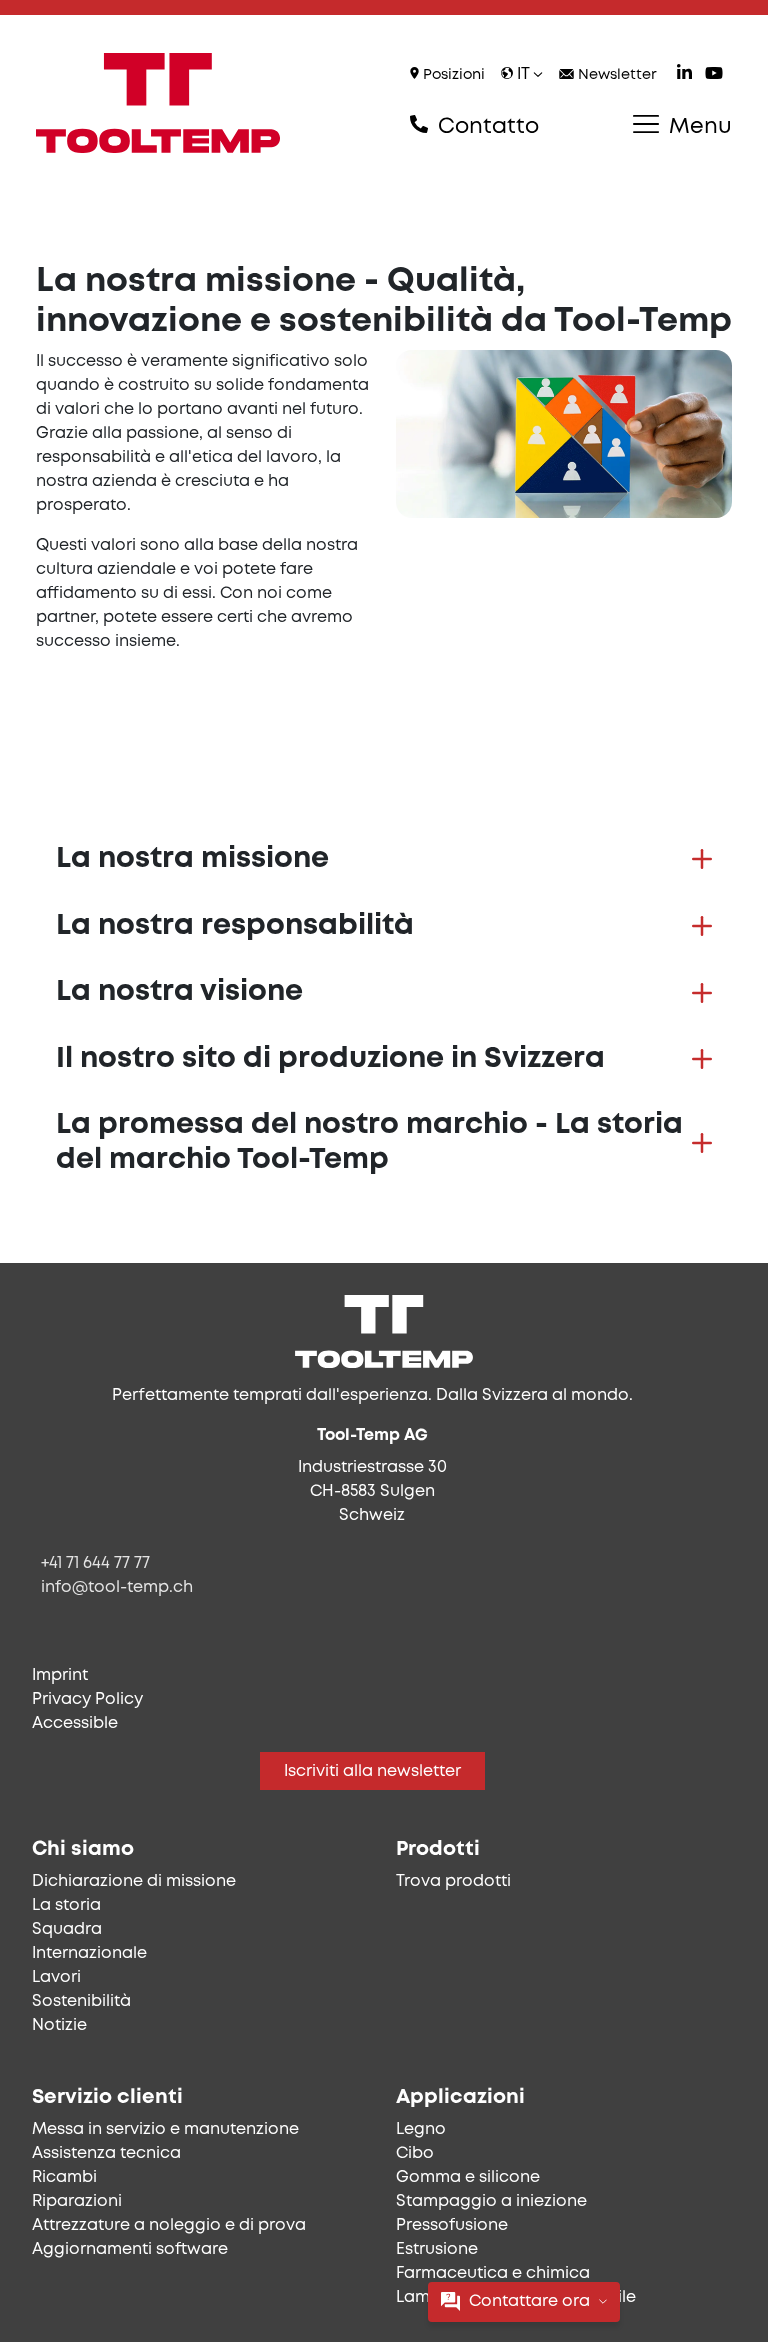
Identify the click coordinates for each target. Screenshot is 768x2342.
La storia (66, 1905)
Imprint (60, 1675)
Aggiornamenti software (130, 2249)
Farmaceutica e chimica (493, 2273)
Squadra (67, 1929)
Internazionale (89, 1953)
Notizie (59, 2025)
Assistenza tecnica (106, 2153)
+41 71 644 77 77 (95, 1563)
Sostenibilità (81, 2001)
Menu (697, 127)
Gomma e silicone (468, 2177)
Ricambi (64, 2177)
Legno (421, 2129)
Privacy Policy (87, 1699)
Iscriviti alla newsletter (372, 1771)
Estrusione (437, 2249)
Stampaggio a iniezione (491, 2201)
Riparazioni (77, 2201)
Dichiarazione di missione (134, 1881)
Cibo (415, 2153)
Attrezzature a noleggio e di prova (169, 2225)
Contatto (485, 127)
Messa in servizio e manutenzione (165, 2129)
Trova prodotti (453, 1881)
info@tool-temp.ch (117, 1587)
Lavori (56, 1977)
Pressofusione (452, 2225)
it (523, 74)
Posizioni (452, 75)
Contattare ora (529, 2301)
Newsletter (615, 75)
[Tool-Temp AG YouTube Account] (714, 75)
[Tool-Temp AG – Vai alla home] (158, 103)
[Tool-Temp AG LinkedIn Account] (684, 75)
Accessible (75, 1723)
